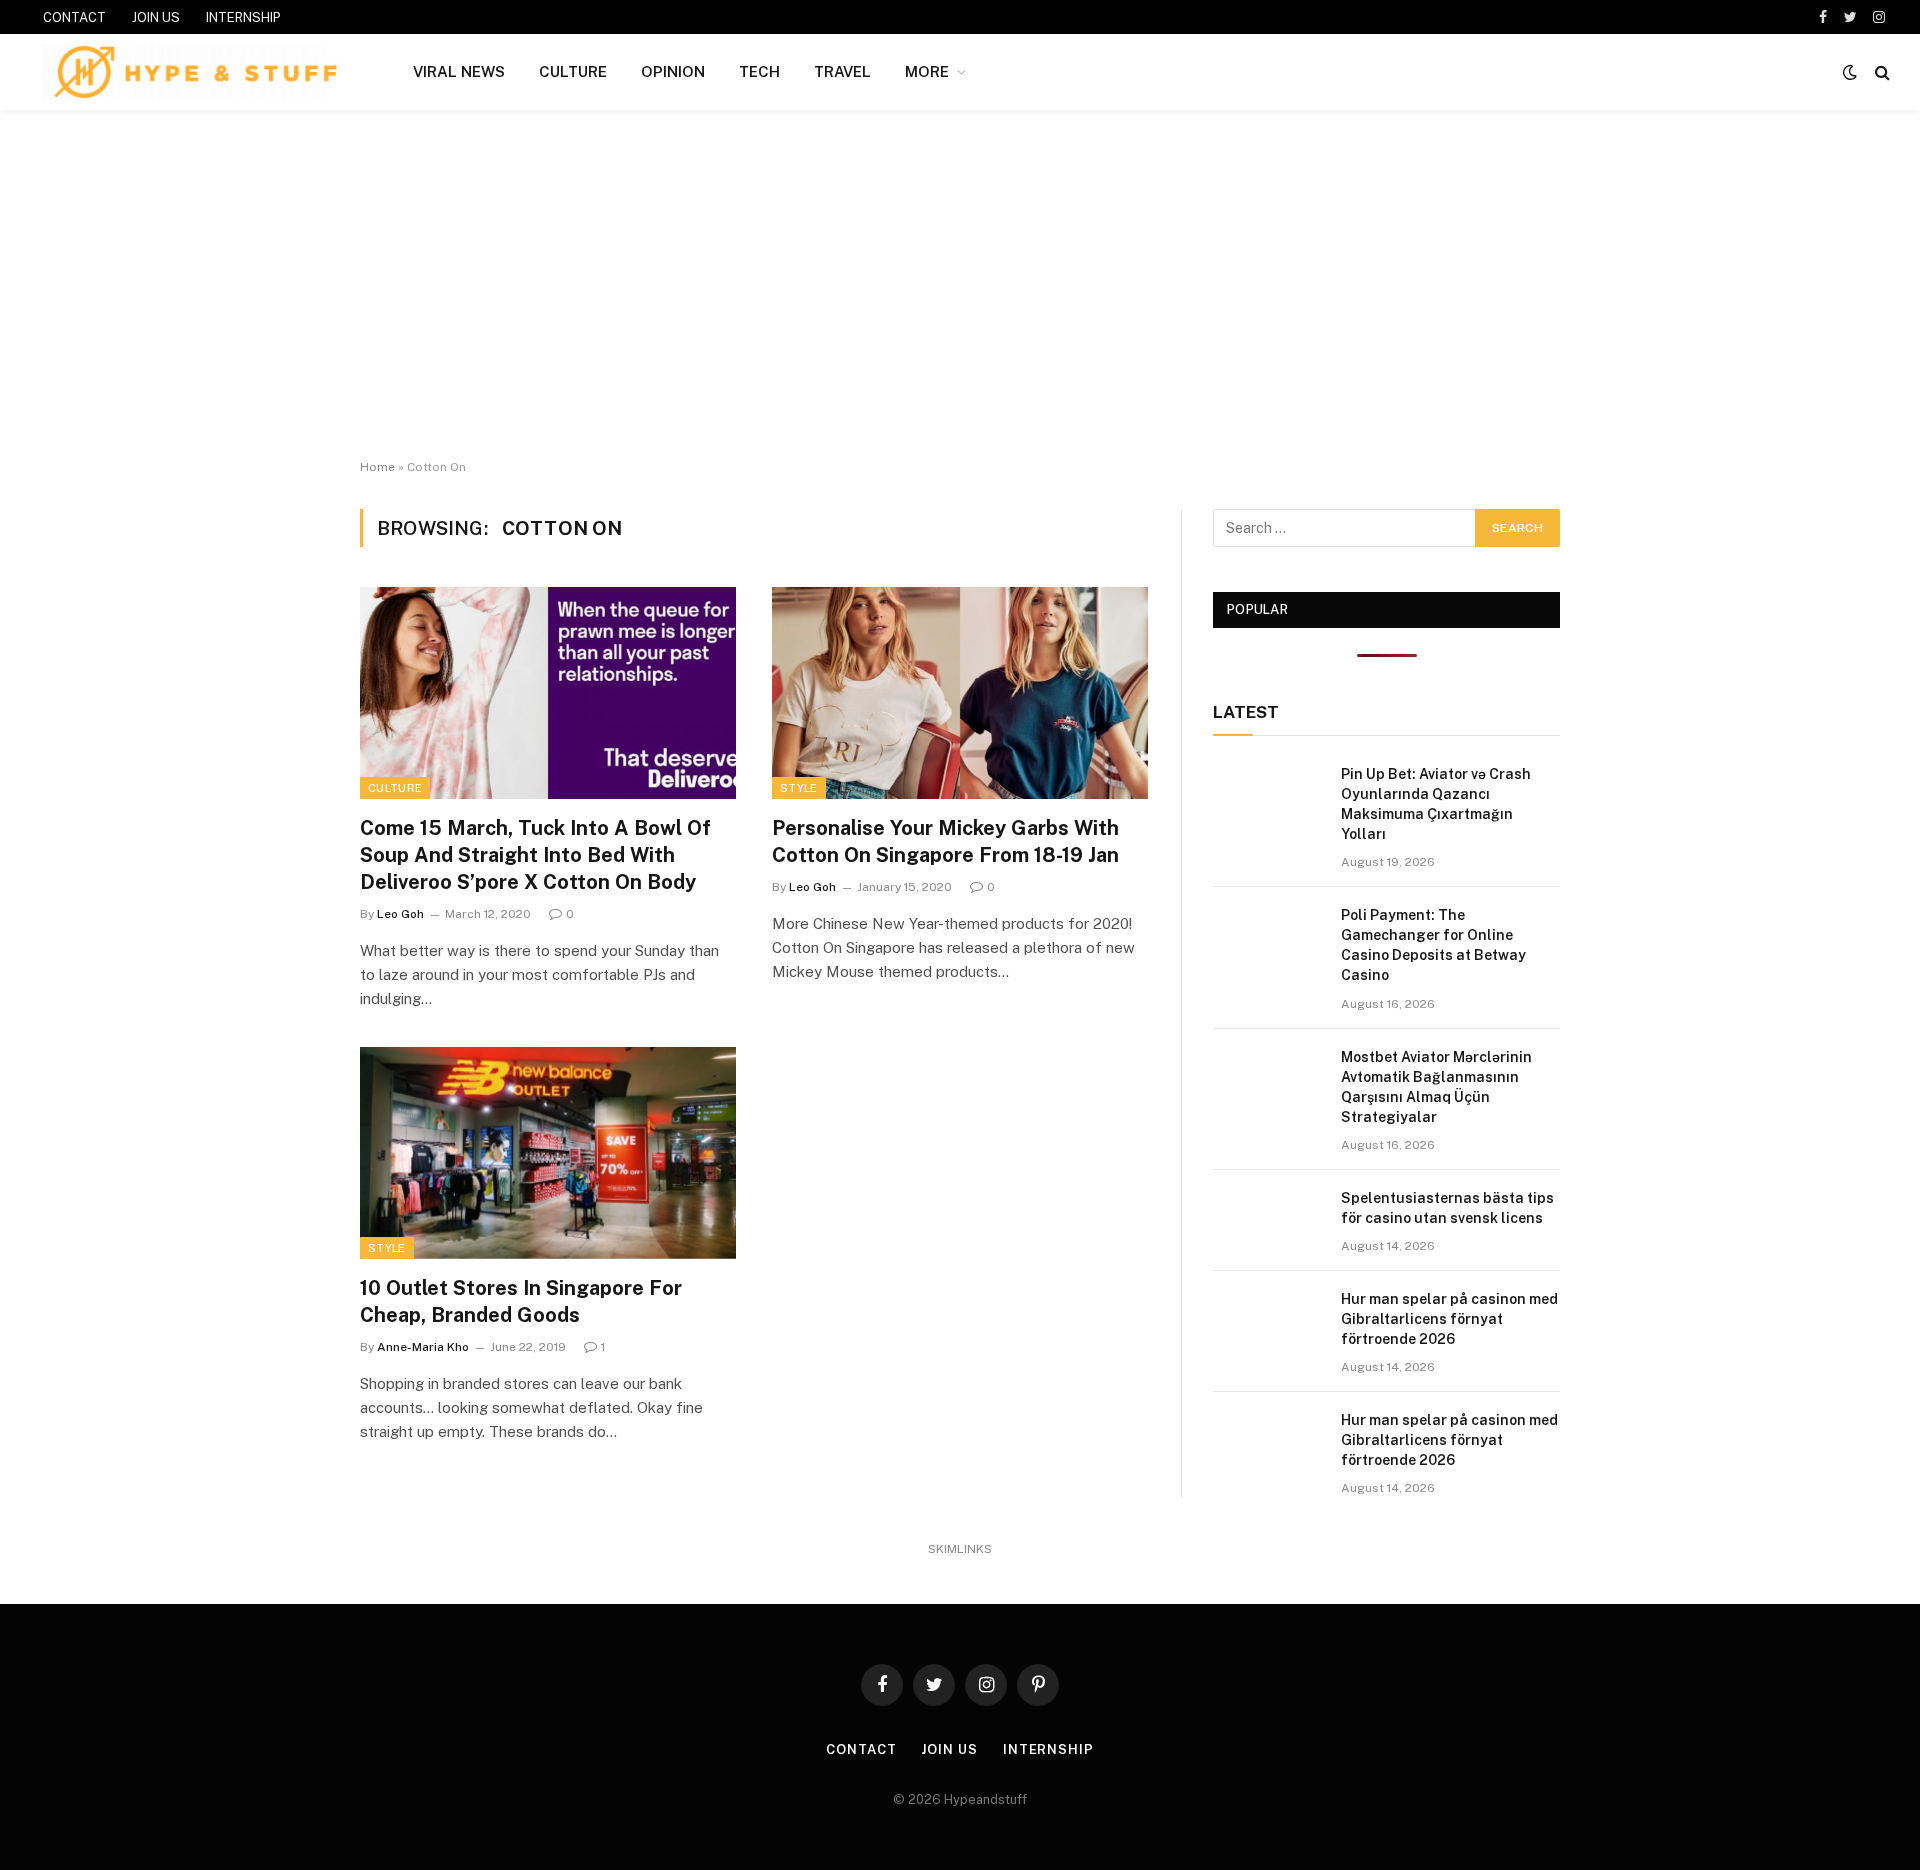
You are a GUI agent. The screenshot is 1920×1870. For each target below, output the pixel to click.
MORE (927, 71)
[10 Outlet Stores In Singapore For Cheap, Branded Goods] (548, 1153)
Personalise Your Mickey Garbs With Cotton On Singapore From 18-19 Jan (945, 841)
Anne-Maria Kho (423, 1347)
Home (377, 467)
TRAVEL (842, 71)
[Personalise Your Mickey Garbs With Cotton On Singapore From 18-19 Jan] (960, 693)
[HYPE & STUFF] (195, 72)
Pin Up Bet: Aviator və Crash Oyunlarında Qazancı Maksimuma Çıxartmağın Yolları (1436, 804)
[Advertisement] (960, 285)
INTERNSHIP (243, 17)
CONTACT (74, 17)
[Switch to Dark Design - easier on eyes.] (1850, 72)
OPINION (673, 71)
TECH (759, 71)
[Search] (1880, 72)
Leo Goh (400, 914)
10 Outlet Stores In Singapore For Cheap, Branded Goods (521, 1301)
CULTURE (573, 71)
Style (799, 788)
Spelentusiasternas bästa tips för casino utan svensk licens (1447, 1208)
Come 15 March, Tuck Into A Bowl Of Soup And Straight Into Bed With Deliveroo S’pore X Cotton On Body (535, 855)
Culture (395, 788)
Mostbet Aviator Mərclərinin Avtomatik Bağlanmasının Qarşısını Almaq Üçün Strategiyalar (1436, 1087)
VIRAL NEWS (459, 71)
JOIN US (156, 17)
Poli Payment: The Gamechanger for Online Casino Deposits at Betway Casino (1433, 945)
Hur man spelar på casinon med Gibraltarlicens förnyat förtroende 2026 (1449, 1319)
